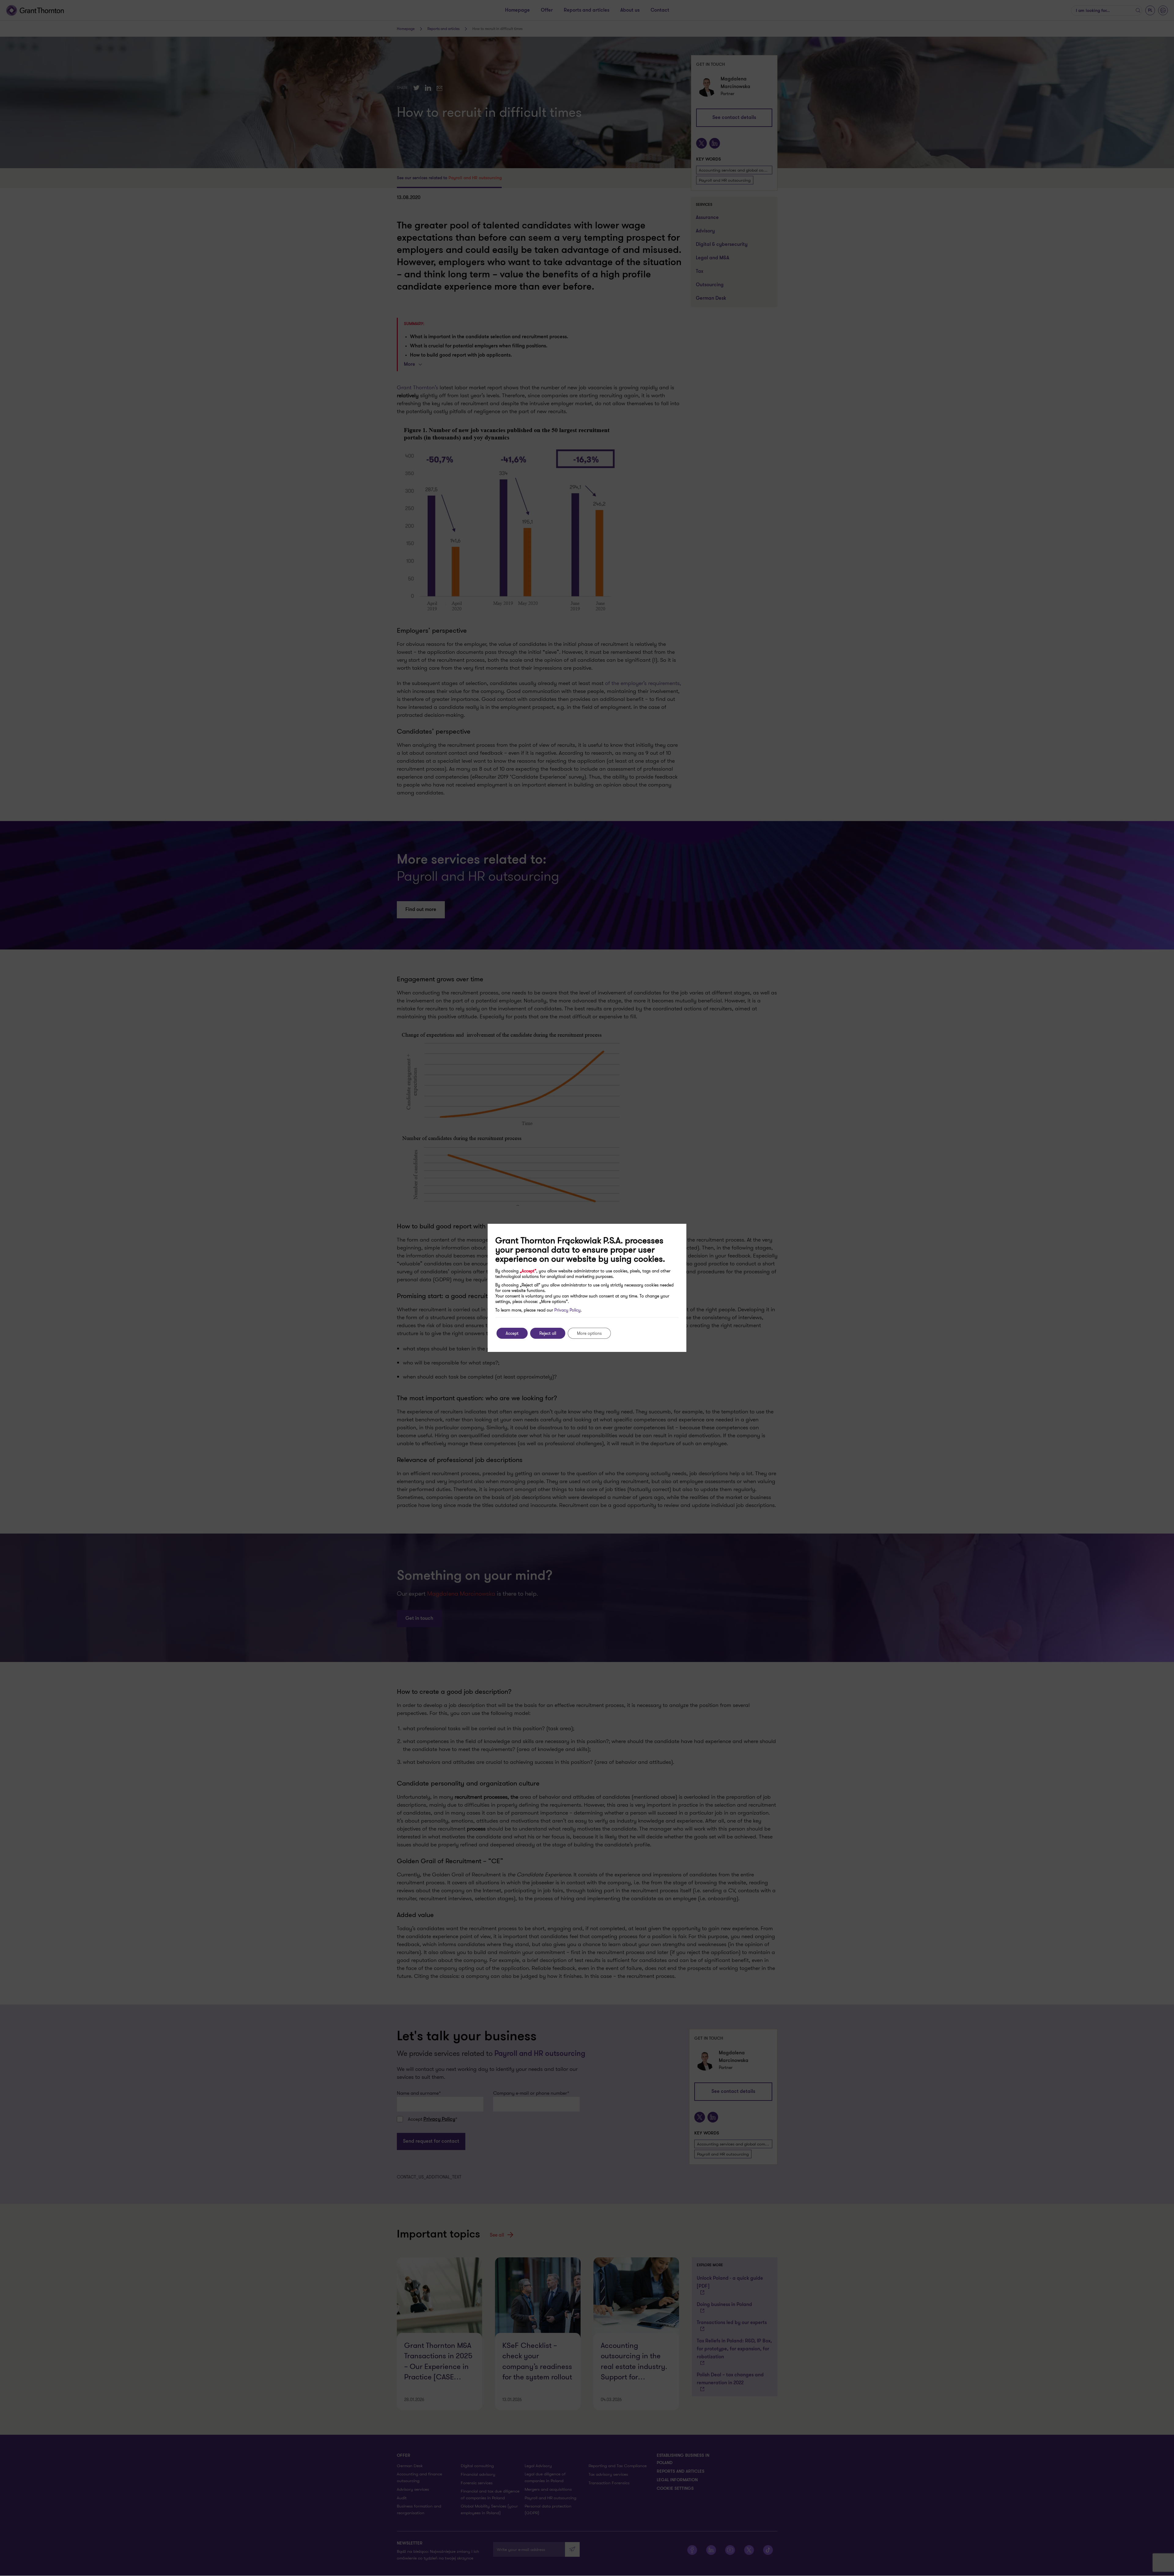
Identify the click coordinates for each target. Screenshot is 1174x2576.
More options (589, 1333)
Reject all (548, 1333)
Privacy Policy (567, 1310)
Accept (512, 1333)
